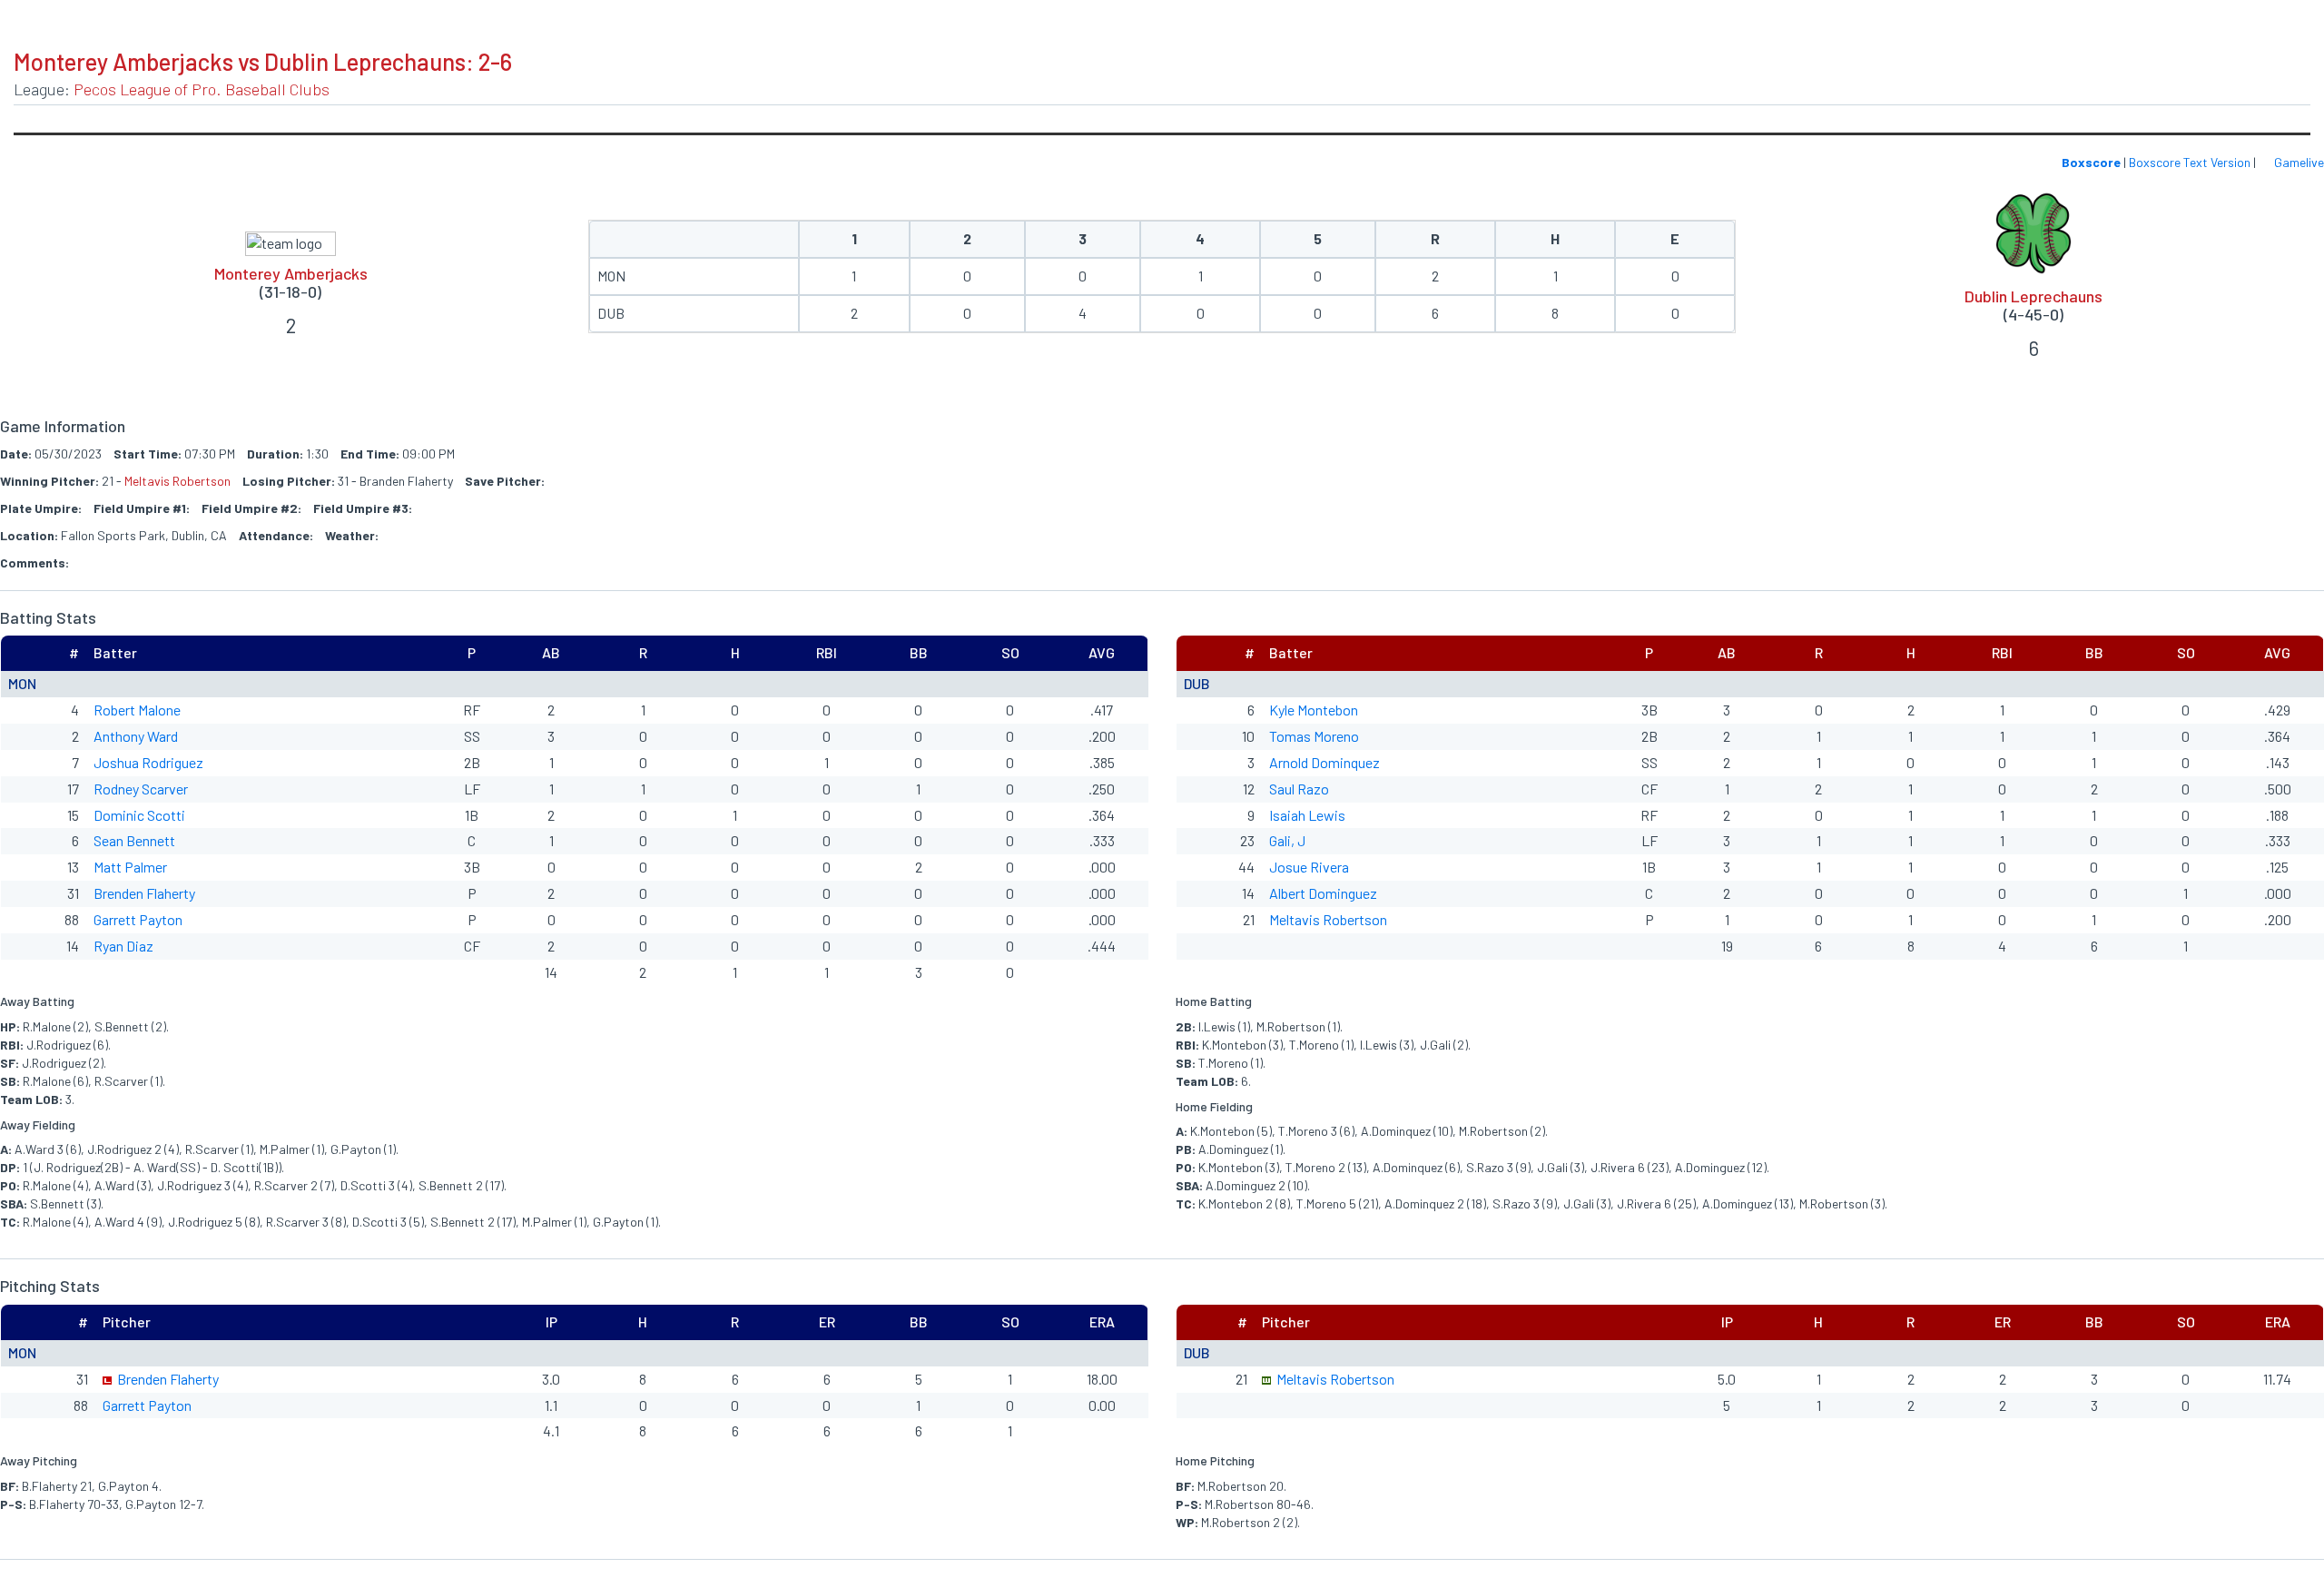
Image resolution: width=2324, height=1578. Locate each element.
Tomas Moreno (1314, 736)
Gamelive (2298, 162)
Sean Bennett (134, 840)
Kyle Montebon (1314, 710)
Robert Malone (137, 710)
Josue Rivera (1309, 867)
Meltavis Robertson (177, 481)
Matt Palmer (130, 867)
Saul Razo (1299, 789)
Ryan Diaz (123, 946)
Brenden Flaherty (144, 893)
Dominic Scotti (139, 815)
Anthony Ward (136, 736)
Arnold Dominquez (1324, 762)
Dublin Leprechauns (2033, 296)
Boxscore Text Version (2190, 162)
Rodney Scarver (141, 789)
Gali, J (1287, 840)
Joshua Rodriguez (148, 762)
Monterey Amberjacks (291, 273)
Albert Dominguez (1323, 893)
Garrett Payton (138, 919)
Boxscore (2091, 162)
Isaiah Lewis (1307, 815)
